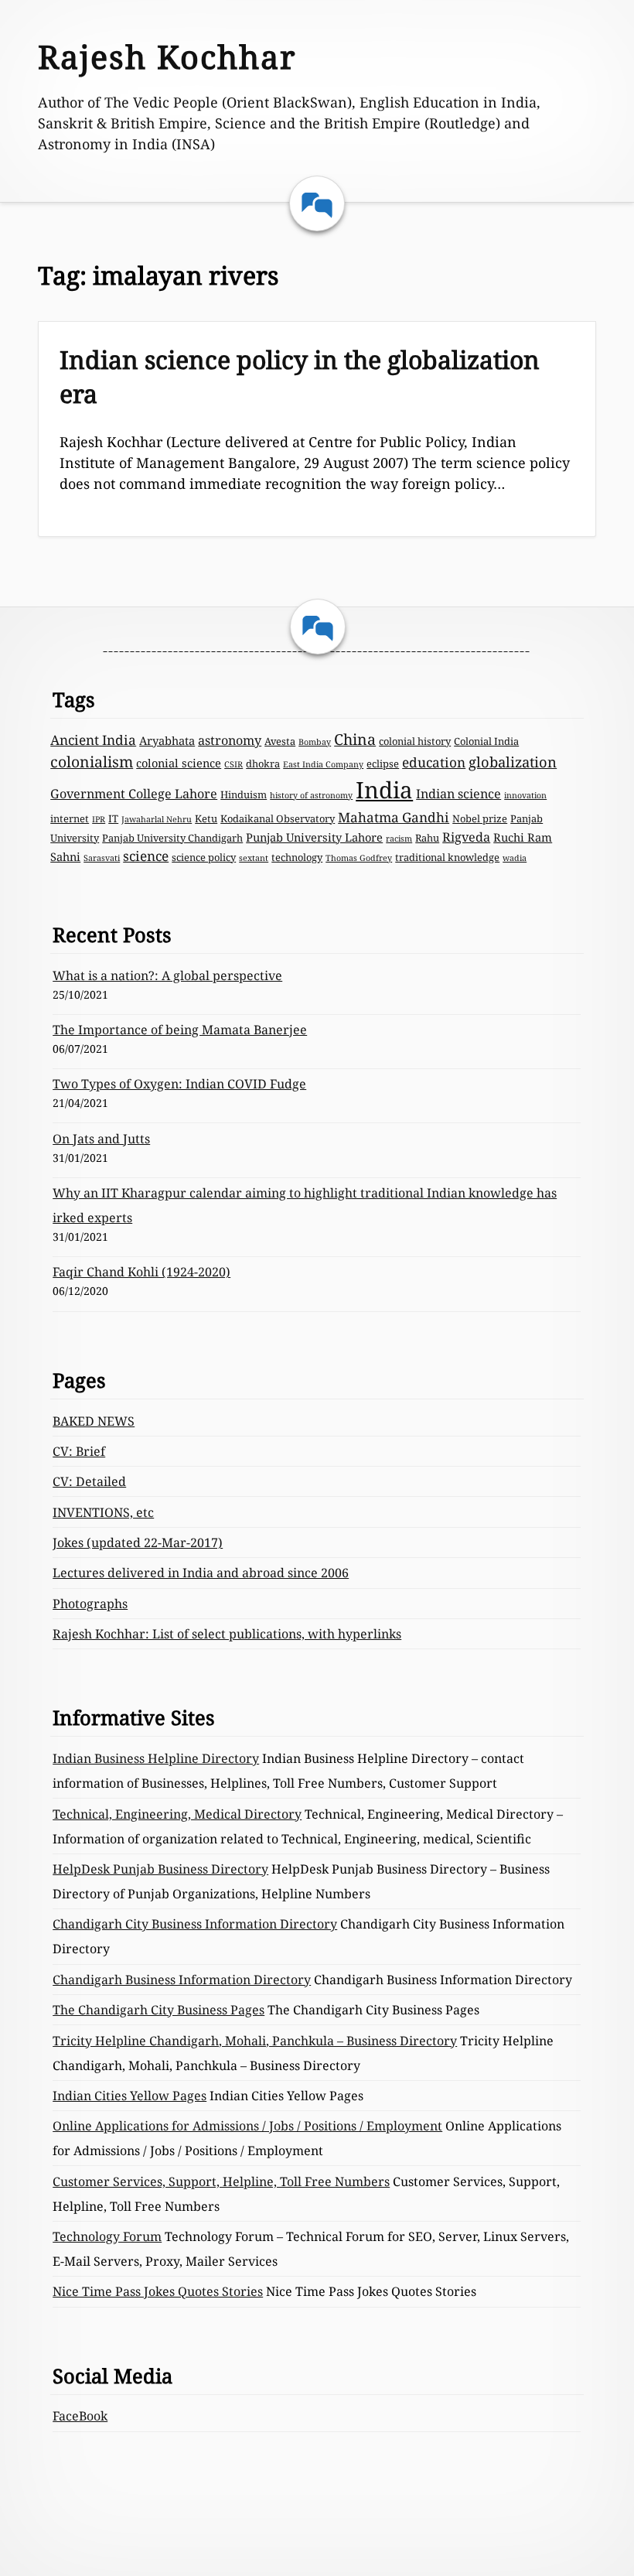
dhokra (263, 764)
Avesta (280, 741)
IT (113, 818)
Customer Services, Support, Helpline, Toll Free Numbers (221, 2181)
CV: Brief (79, 1451)
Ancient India (93, 740)
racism (399, 839)
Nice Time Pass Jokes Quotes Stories (158, 2291)
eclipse (383, 764)
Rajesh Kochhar (167, 56)
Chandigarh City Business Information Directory (195, 1924)
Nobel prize (480, 818)
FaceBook (80, 2416)
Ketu (206, 818)
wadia (515, 858)
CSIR (233, 764)
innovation (525, 795)
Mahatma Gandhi (394, 817)
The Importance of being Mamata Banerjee (180, 1030)
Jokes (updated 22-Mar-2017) (138, 1543)
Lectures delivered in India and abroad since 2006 (201, 1573)
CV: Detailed (89, 1481)
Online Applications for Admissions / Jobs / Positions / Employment (247, 2126)
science (146, 856)
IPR (99, 819)
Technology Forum (107, 2236)
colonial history (415, 741)
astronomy (230, 740)
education (434, 762)
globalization (513, 762)
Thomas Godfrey (359, 858)
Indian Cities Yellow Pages (130, 2096)
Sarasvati (102, 858)
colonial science (179, 763)
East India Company (323, 764)
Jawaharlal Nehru (157, 819)
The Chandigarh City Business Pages (158, 2010)
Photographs (90, 1604)
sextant (254, 858)
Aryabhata (167, 740)
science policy (204, 857)
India (384, 790)
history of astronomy (311, 795)
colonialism (92, 762)
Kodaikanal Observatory (278, 818)
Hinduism (244, 794)
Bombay (315, 742)
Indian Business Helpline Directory (156, 1758)
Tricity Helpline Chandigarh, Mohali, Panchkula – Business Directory (255, 2041)
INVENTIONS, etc (103, 1512)
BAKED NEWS (94, 1421)
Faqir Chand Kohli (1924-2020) (141, 1272)
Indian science (458, 794)
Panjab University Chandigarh (172, 838)
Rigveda (466, 837)
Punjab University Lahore (314, 837)
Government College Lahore (134, 794)
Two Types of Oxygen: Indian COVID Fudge (179, 1084)
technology (297, 857)
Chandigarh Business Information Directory (182, 1980)
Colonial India (486, 741)
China (355, 739)
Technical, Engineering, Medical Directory (177, 1814)
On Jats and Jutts (101, 1139)
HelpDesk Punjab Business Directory (160, 1869)
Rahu (427, 838)
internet (70, 818)
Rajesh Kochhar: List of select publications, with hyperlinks (227, 1634)
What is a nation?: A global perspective (167, 975)
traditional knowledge (447, 857)
